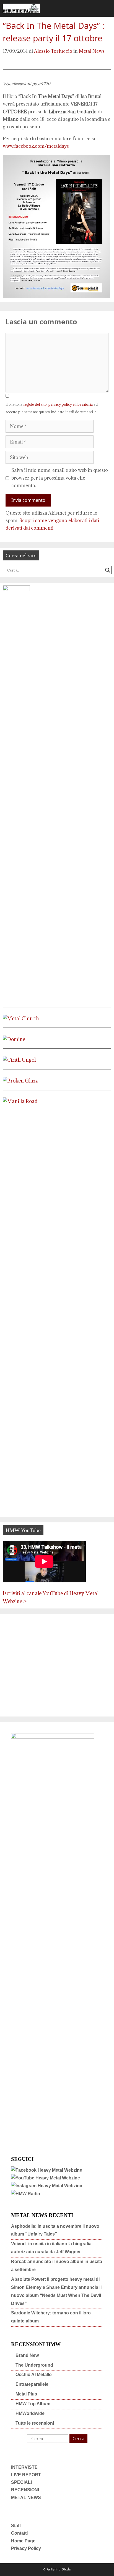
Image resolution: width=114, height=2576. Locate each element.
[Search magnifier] (108, 570)
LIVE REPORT (26, 2475)
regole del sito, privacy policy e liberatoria (58, 404)
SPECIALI (21, 2482)
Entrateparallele (32, 2384)
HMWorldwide (30, 2413)
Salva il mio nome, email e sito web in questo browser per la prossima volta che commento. (60, 478)
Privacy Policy (26, 2548)
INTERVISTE (24, 2467)
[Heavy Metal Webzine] (21, 8)
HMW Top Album (33, 2404)
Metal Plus (26, 2394)
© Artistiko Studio (57, 2569)
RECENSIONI (25, 2490)
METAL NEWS (26, 2498)
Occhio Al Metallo (34, 2375)
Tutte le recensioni (35, 2423)
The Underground (34, 2365)
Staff (16, 2526)
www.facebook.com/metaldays (36, 146)
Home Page (23, 2541)
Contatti (19, 2533)
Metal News (92, 51)
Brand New (27, 2355)
